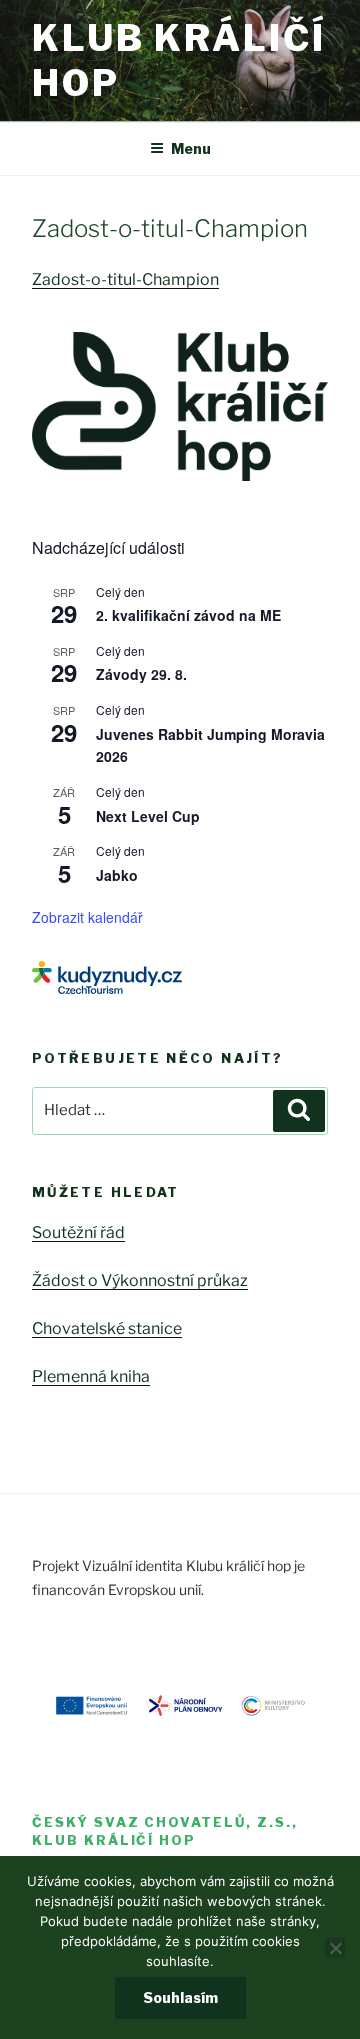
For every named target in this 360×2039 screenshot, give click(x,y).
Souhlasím (180, 1997)
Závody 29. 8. (141, 674)
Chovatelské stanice (107, 1328)
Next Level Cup (148, 816)
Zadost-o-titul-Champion (125, 279)
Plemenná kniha (91, 1376)
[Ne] (335, 1948)
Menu (191, 148)
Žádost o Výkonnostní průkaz (140, 1280)
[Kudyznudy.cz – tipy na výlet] (107, 988)
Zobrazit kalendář (87, 917)
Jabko (117, 875)
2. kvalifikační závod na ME (188, 615)
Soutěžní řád (78, 1232)
